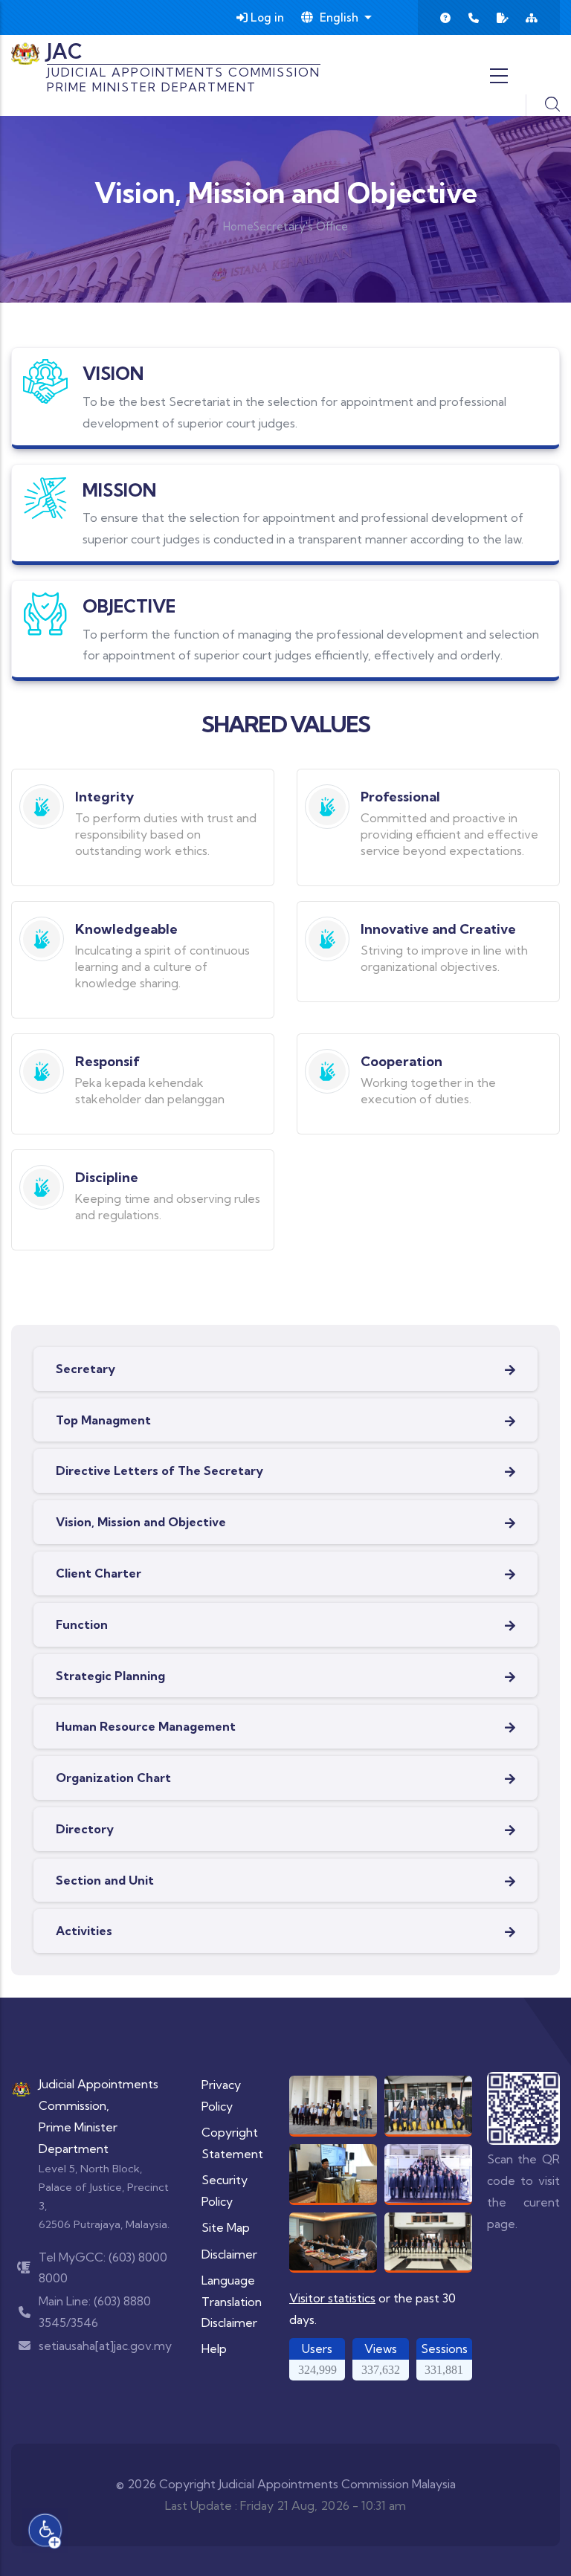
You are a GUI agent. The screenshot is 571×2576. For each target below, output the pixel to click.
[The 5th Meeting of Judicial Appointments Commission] (428, 2242)
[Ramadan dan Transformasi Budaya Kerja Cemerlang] (333, 2174)
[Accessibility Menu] (45, 2531)
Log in (266, 17)
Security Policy (225, 2191)
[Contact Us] (474, 18)
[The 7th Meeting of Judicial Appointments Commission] (428, 2106)
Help (214, 2349)
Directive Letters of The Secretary (159, 1471)
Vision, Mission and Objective (141, 1522)
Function (82, 1624)
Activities (84, 1931)
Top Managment (103, 1420)
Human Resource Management (146, 1726)
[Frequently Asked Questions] (445, 18)
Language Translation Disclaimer (232, 2302)
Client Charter (99, 1573)
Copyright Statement (232, 2143)
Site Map (226, 2227)
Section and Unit (105, 1880)
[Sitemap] (532, 18)
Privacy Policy (221, 2095)
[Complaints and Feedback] (503, 18)
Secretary (86, 1369)
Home (238, 226)
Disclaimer (229, 2254)
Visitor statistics (332, 2298)
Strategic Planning (110, 1676)
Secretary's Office (301, 226)
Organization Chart (113, 1778)
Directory (85, 1829)
